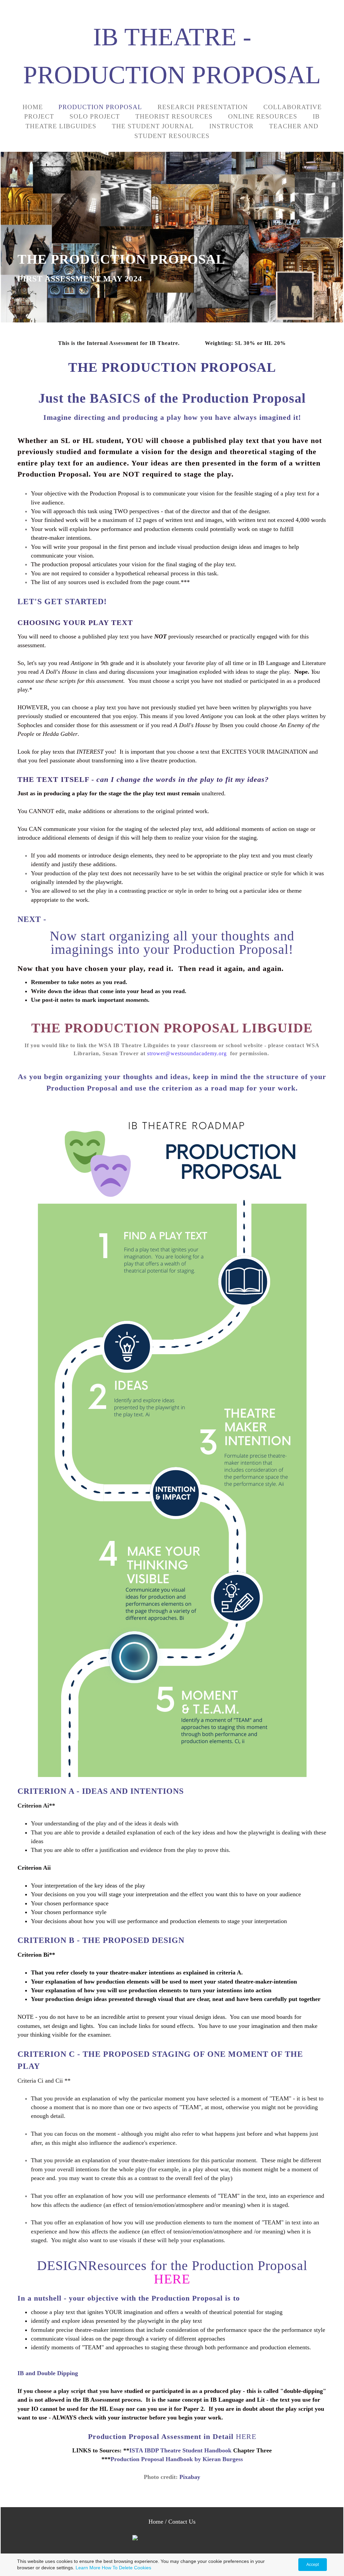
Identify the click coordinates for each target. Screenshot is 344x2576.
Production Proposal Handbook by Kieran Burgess (177, 2459)
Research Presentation (203, 107)
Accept (313, 2565)
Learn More (88, 2568)
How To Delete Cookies (126, 2568)
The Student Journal (153, 126)
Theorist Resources (174, 116)
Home (33, 107)
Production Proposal (100, 107)
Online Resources (263, 116)
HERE (172, 2279)
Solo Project (95, 116)
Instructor (231, 126)
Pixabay (190, 2477)
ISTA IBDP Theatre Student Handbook (180, 2450)
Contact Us (182, 2522)
